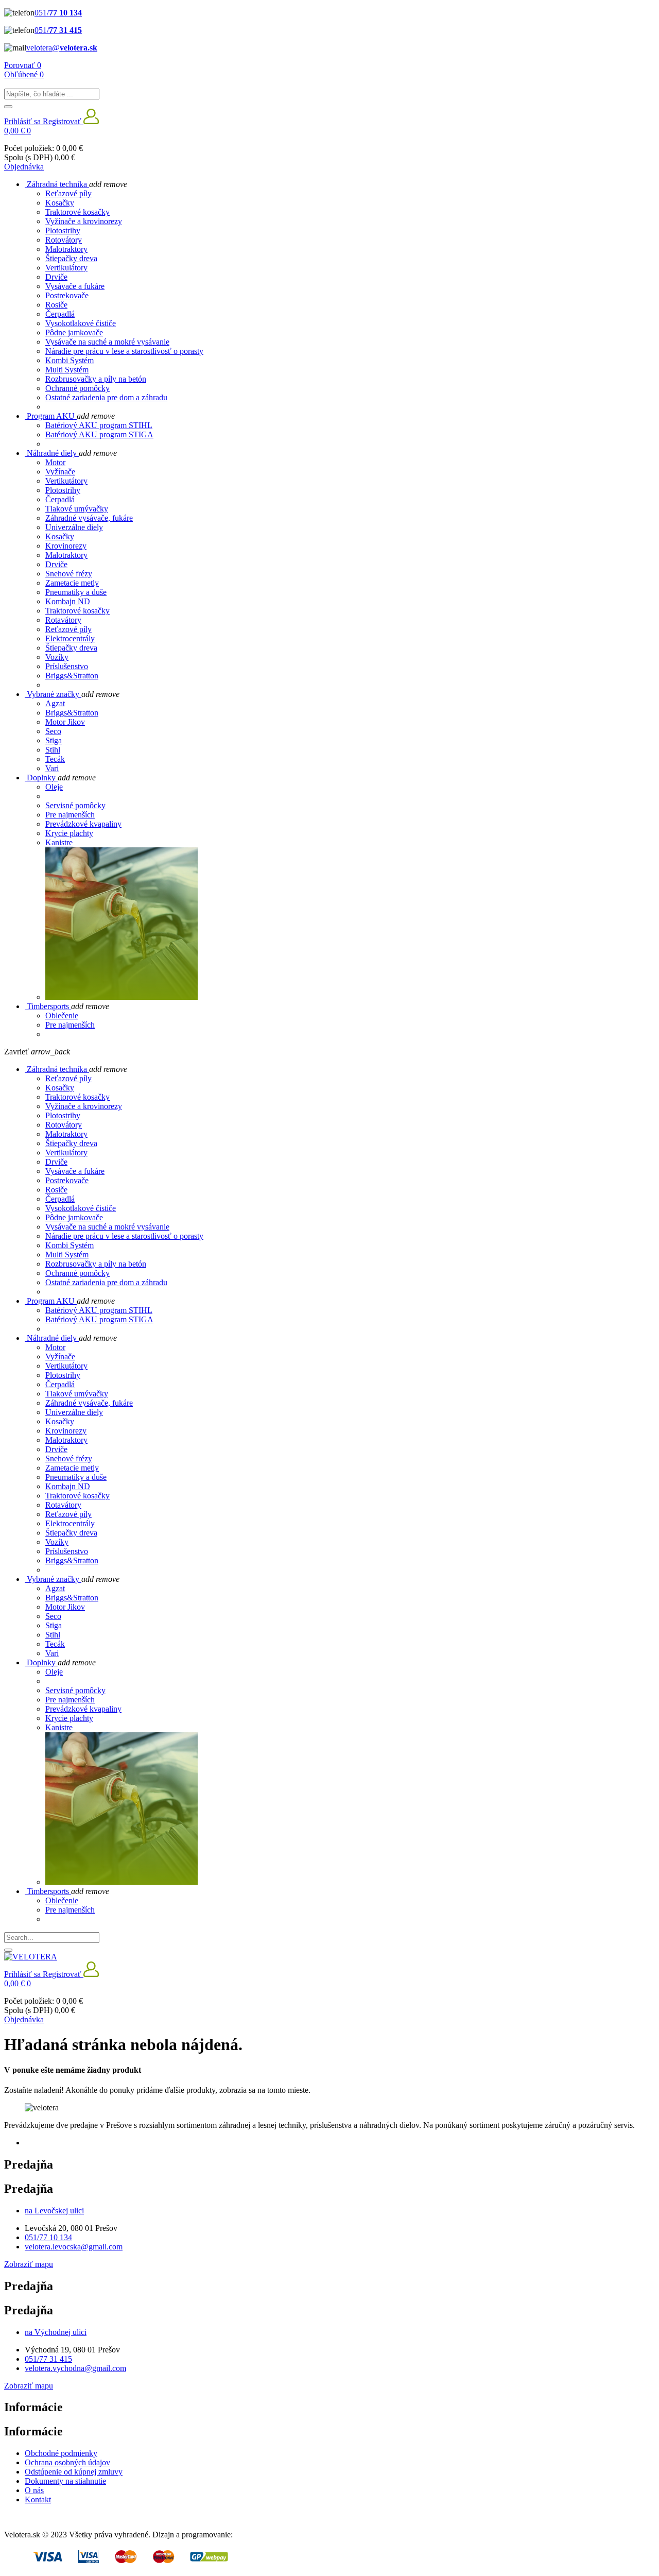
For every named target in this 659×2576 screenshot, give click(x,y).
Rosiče (56, 305)
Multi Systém (67, 370)
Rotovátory (64, 240)
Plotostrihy (63, 231)
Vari (52, 768)
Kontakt (38, 2500)
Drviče (56, 277)
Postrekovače (67, 295)
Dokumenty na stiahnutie (65, 2481)
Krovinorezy (66, 546)
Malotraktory (66, 249)
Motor (55, 462)
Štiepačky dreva (71, 258)
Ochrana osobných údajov (67, 2462)
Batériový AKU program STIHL (99, 425)
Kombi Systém (70, 360)
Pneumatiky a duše (76, 592)
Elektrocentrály (70, 638)
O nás (34, 2490)
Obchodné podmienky (61, 2453)
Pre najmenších (70, 815)
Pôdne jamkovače (74, 332)
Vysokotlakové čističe (81, 323)
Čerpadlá (60, 314)
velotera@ (62, 48)
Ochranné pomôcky (77, 388)
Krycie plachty (69, 833)
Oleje (54, 787)
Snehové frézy (69, 574)
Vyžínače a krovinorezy (84, 221)
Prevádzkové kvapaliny (83, 824)
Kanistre (59, 842)
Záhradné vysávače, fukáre (89, 518)
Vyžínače (60, 472)
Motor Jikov (65, 722)
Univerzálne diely (74, 527)
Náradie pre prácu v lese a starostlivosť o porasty (124, 351)
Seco (53, 731)
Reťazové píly (68, 193)
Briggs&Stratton (72, 676)
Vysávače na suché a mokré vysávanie (107, 342)
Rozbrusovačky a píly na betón (96, 379)
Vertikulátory (66, 268)
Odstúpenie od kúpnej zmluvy (74, 2472)
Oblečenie (62, 1016)
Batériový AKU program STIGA (99, 434)
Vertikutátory (66, 481)
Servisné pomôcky (75, 805)
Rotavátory (63, 620)
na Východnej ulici (56, 2332)
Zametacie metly (72, 583)
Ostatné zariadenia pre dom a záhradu (106, 397)
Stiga (54, 740)
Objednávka (24, 167)
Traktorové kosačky (77, 212)
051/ (58, 13)
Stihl (53, 750)
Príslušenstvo (67, 666)
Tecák (55, 759)
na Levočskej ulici (54, 2211)
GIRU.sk (250, 2535)
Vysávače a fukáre (75, 286)
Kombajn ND (68, 601)
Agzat (55, 703)
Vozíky (57, 657)
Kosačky (60, 203)
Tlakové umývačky (77, 509)
